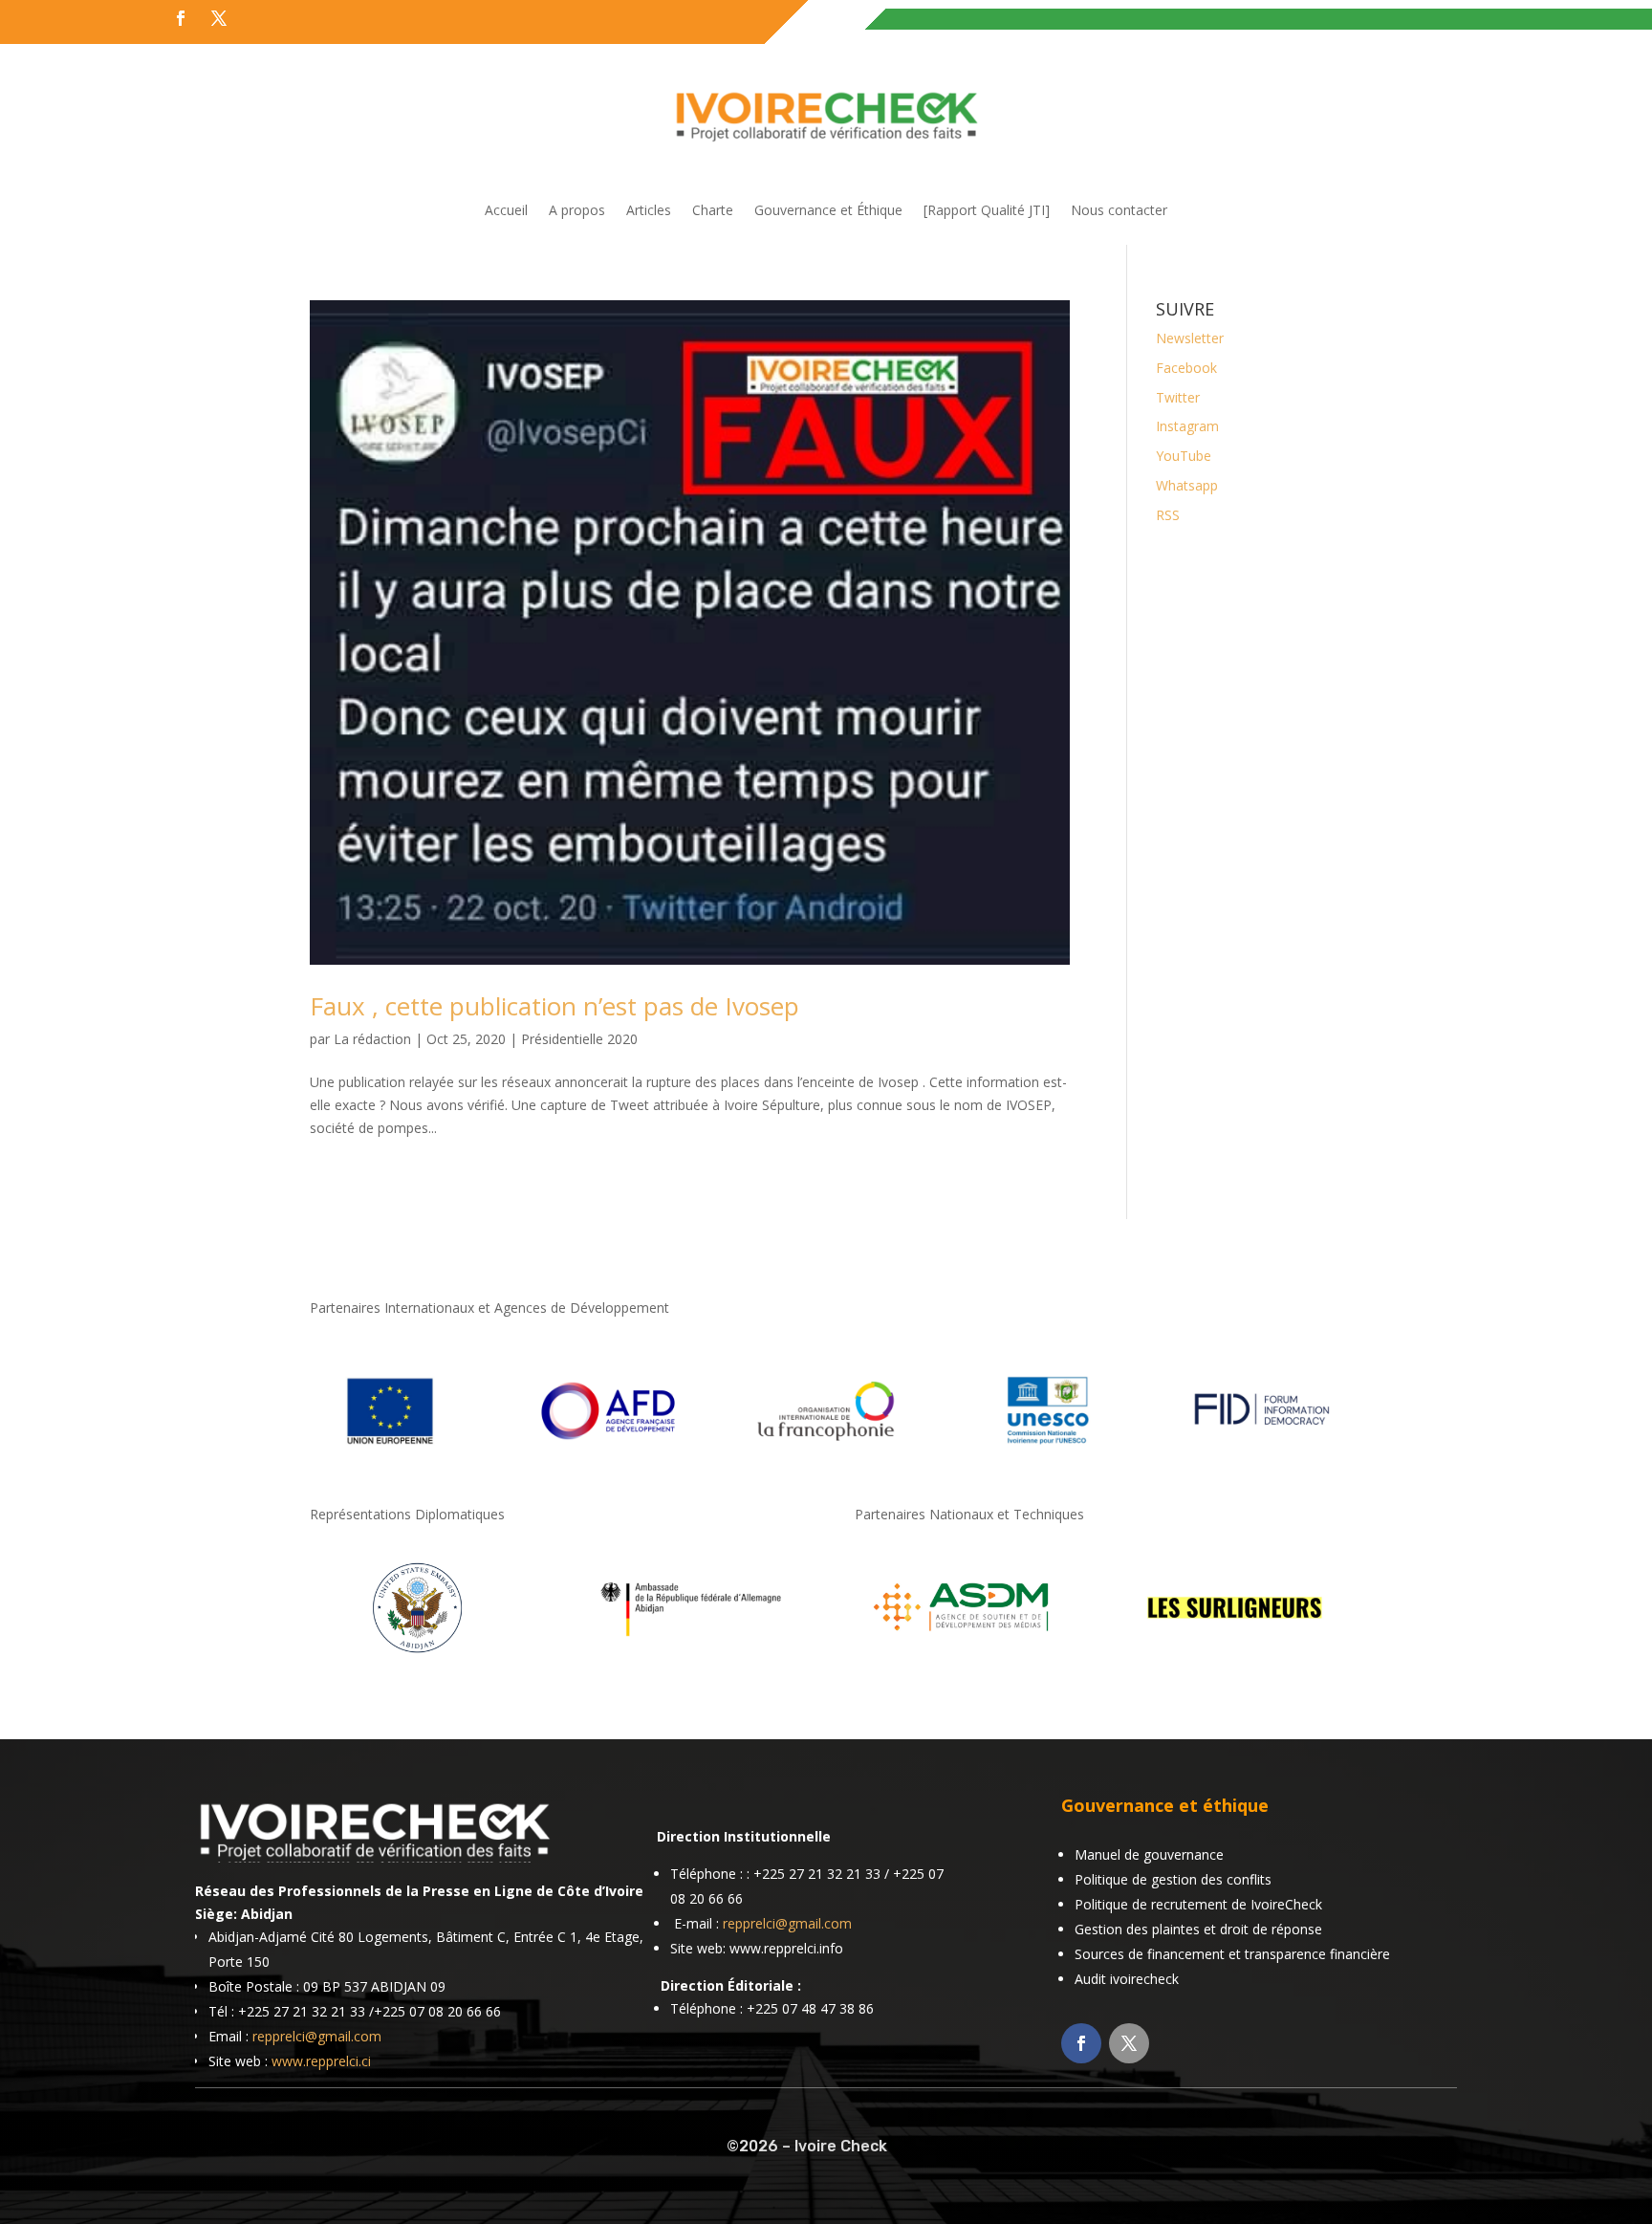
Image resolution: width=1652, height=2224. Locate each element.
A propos (577, 211)
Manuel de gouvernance (1149, 1854)
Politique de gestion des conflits (1173, 1879)
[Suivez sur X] (219, 18)
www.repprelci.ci (321, 2061)
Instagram (1187, 426)
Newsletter (1190, 338)
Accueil (506, 211)
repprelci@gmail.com (317, 2036)
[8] (417, 1657)
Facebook (1186, 368)
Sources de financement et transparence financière (1232, 1954)
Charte (713, 211)
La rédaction (372, 1039)
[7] (1235, 1657)
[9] (690, 1657)
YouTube (1184, 456)
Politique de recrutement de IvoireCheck (1198, 1904)
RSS (1168, 515)
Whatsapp (1187, 485)
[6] (962, 1657)
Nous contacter (1119, 211)
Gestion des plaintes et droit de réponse (1198, 1929)
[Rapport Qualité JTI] (987, 211)
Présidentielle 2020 (579, 1039)
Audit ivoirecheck (1127, 1979)
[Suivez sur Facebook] (181, 18)
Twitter (1178, 397)
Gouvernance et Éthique (828, 211)
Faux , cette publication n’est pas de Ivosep (554, 1006)
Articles (649, 211)
